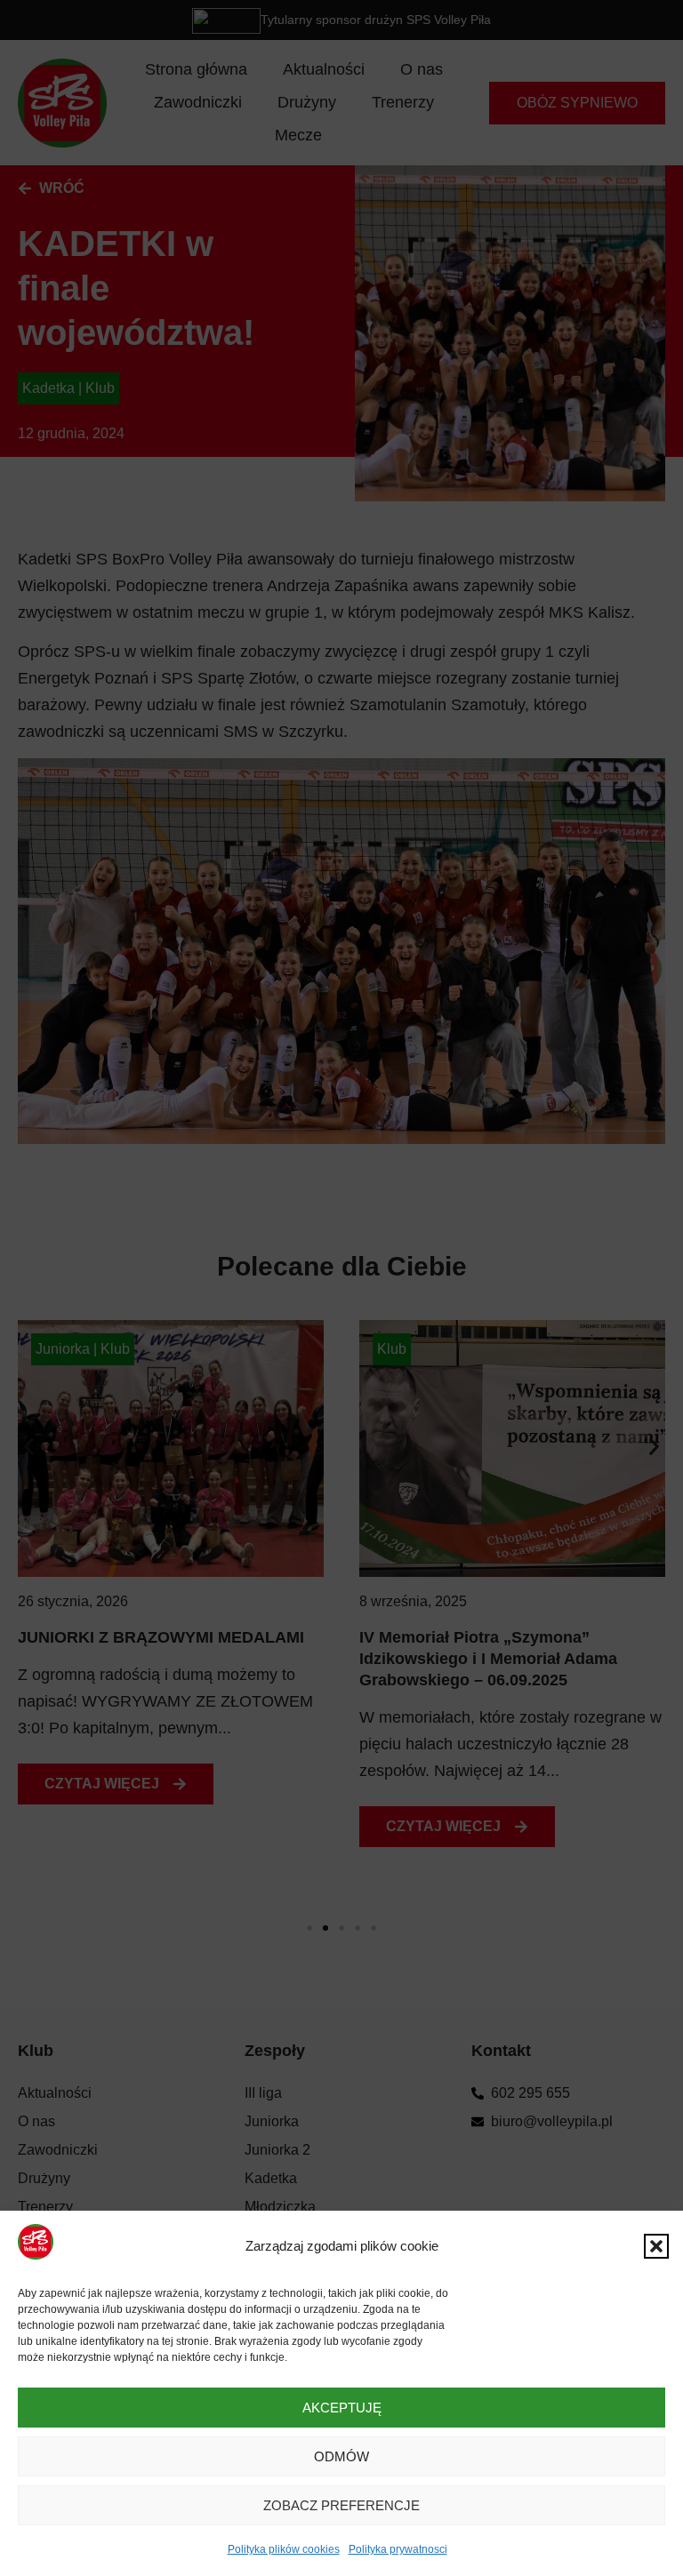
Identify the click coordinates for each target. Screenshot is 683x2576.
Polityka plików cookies (284, 2549)
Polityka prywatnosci (398, 2549)
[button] (656, 2246)
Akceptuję (342, 2408)
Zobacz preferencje (341, 2505)
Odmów (341, 2456)
